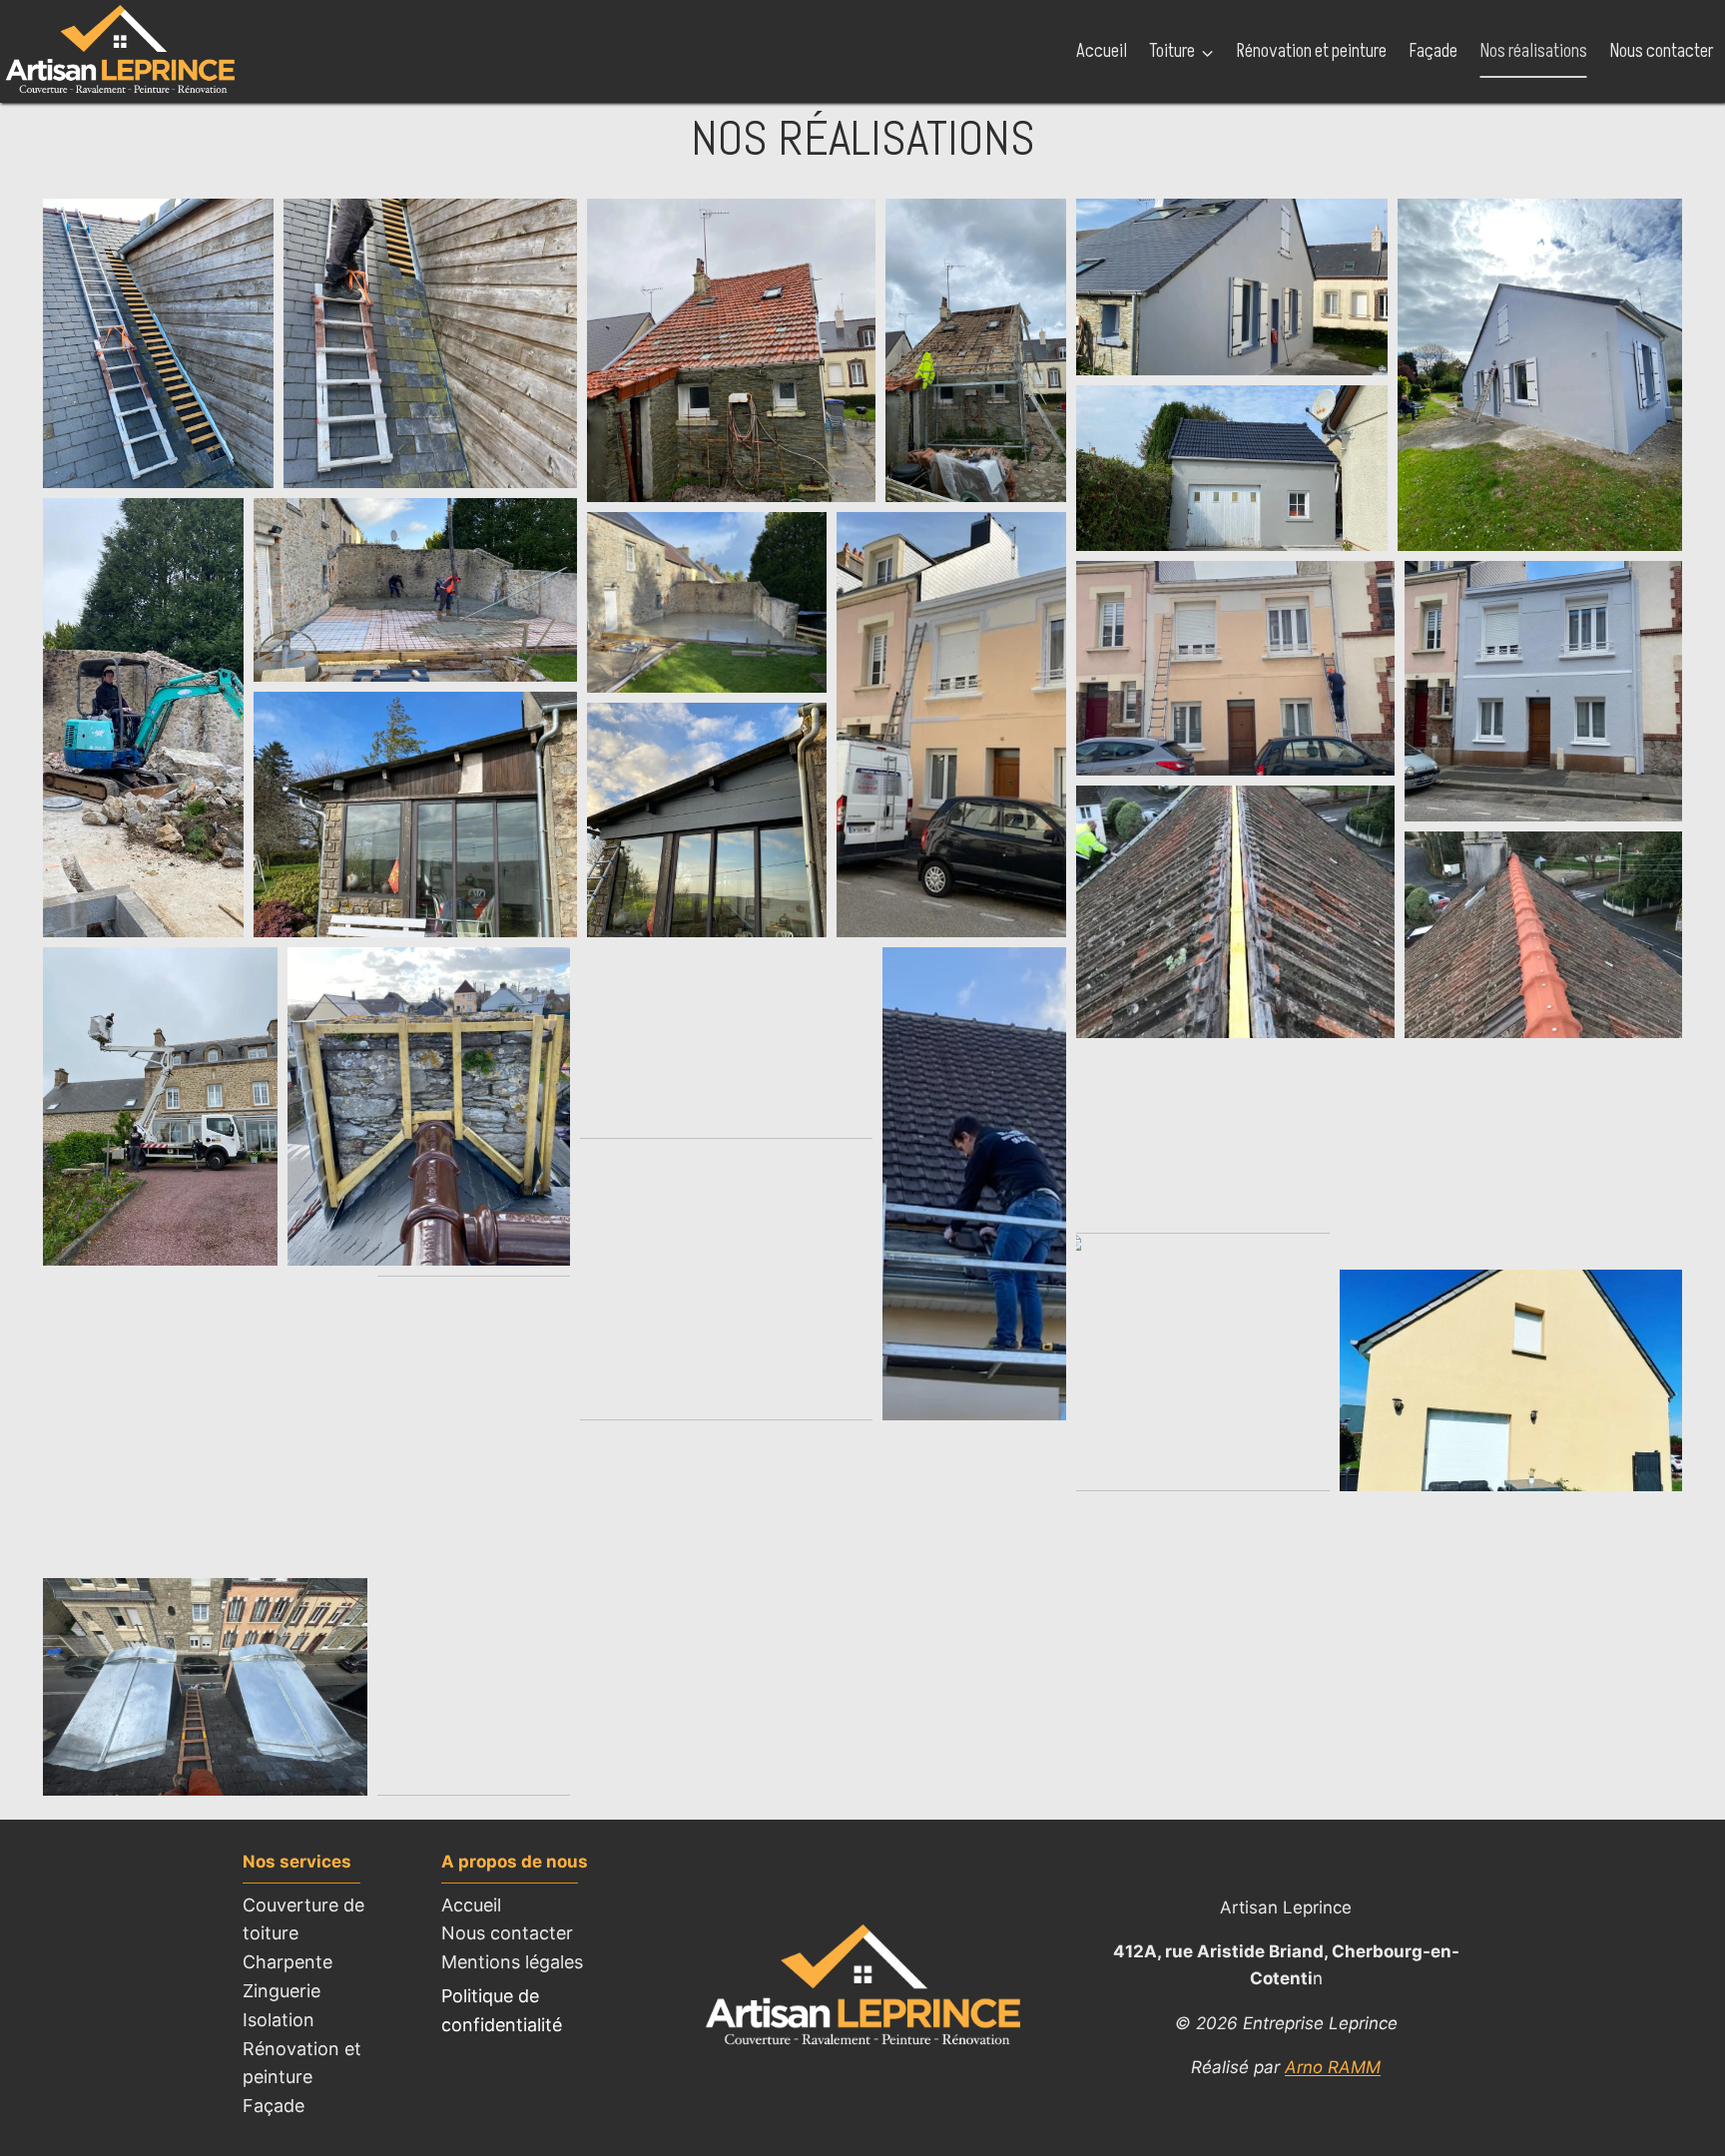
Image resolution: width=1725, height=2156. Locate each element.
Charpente (287, 1962)
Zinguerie (282, 1991)
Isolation (279, 2020)
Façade (1434, 51)
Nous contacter (1662, 51)
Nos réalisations (1534, 51)
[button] (158, 343)
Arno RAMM (1333, 2067)
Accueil (1102, 51)
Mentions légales (512, 1962)
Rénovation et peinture (1312, 51)
